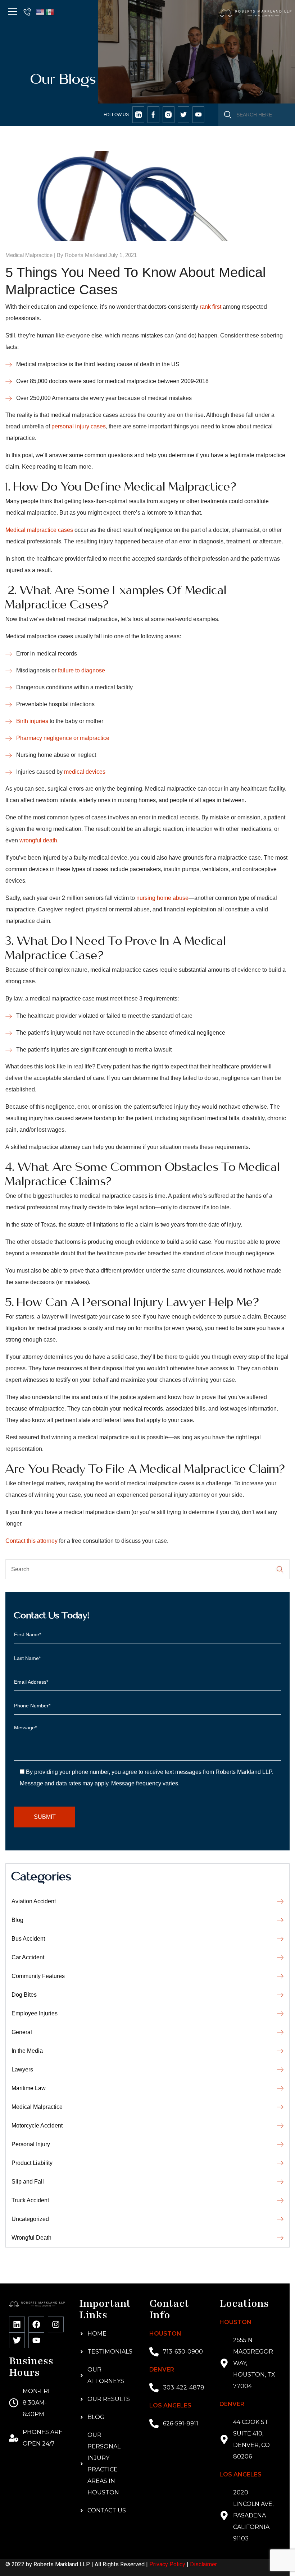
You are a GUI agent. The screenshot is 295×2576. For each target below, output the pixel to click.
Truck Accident (30, 2200)
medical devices (85, 772)
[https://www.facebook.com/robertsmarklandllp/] (153, 115)
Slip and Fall (28, 2182)
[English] (41, 12)
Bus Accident (28, 1939)
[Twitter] (17, 2340)
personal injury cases (79, 426)
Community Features (38, 1976)
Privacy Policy (167, 2564)
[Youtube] (36, 2340)
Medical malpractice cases (39, 530)
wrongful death (38, 840)
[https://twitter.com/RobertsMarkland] (138, 115)
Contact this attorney (31, 1541)
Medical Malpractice (29, 255)
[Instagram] (56, 2324)
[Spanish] (50, 12)
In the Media (27, 2051)
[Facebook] (36, 2324)
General (22, 2032)
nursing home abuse (162, 898)
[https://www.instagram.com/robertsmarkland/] (169, 115)
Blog (17, 1920)
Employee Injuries (35, 2013)
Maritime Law (29, 2088)
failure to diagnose (81, 670)
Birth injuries (32, 721)
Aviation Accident (34, 1901)
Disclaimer (203, 2564)
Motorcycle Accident (37, 2126)
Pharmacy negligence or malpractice (63, 738)
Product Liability (32, 2163)
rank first (210, 307)
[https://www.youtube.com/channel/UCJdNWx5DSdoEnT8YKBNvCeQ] (198, 115)
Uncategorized (30, 2219)
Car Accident (28, 1957)
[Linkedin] (17, 2324)
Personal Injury (31, 2144)
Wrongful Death (31, 2238)
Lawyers (22, 2069)
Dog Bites (24, 1995)
